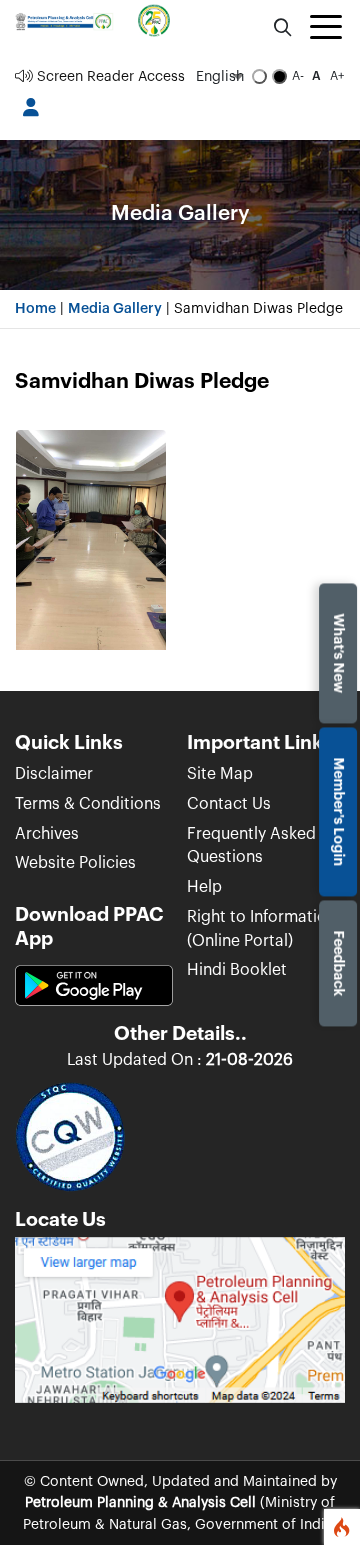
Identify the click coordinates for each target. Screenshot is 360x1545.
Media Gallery (115, 308)
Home (35, 308)
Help (204, 887)
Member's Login (338, 811)
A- (298, 76)
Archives (47, 834)
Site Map (220, 774)
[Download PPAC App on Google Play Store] (94, 993)
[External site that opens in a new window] (180, 1327)
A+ (337, 76)
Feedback (338, 963)
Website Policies (75, 863)
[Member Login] (30, 108)
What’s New (338, 653)
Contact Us (229, 804)
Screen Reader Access (109, 76)
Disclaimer (54, 774)
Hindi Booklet (237, 970)
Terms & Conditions (88, 804)
